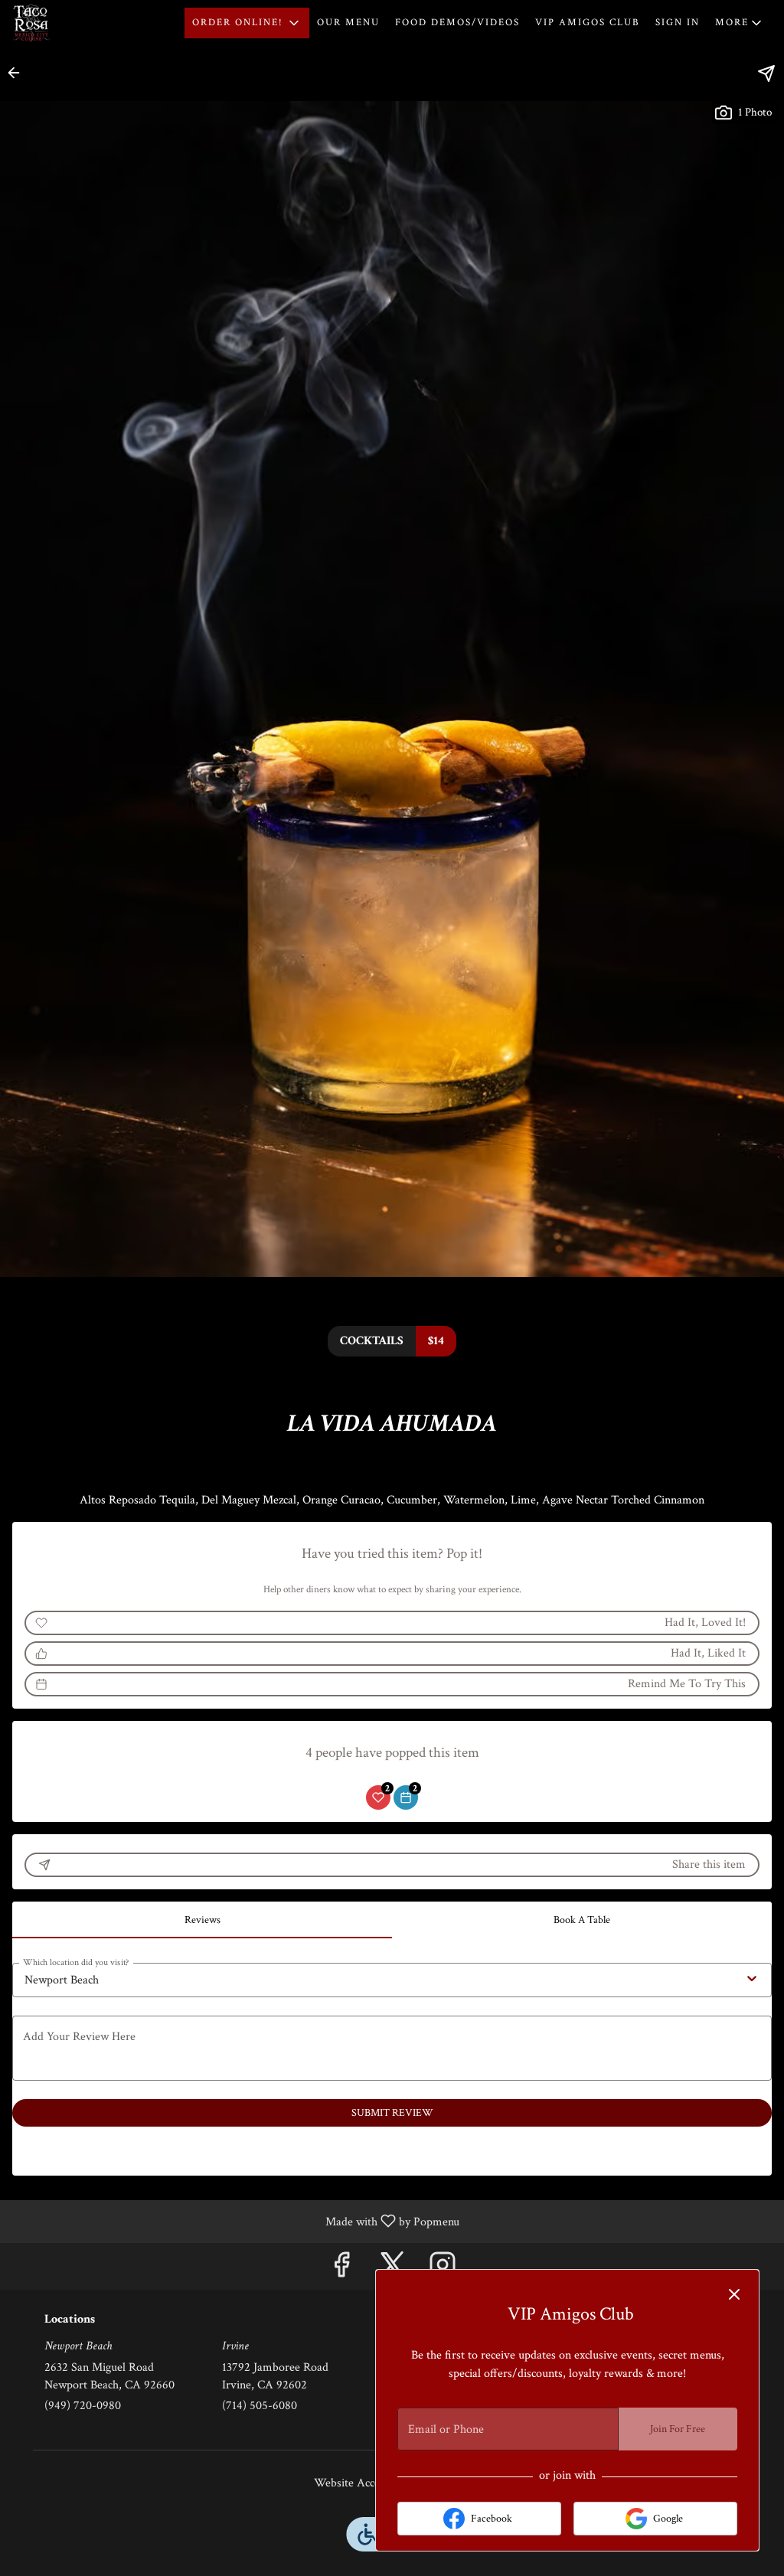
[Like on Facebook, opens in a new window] (341, 2270)
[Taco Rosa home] (81, 23)
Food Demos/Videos (457, 23)
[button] (247, 23)
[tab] (202, 1920)
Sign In (678, 23)
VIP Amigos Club (588, 23)
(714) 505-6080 (260, 2406)
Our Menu (348, 23)
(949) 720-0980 (83, 2406)
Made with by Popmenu (235, 2221)
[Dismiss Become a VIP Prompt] (734, 2294)
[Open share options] (766, 73)
